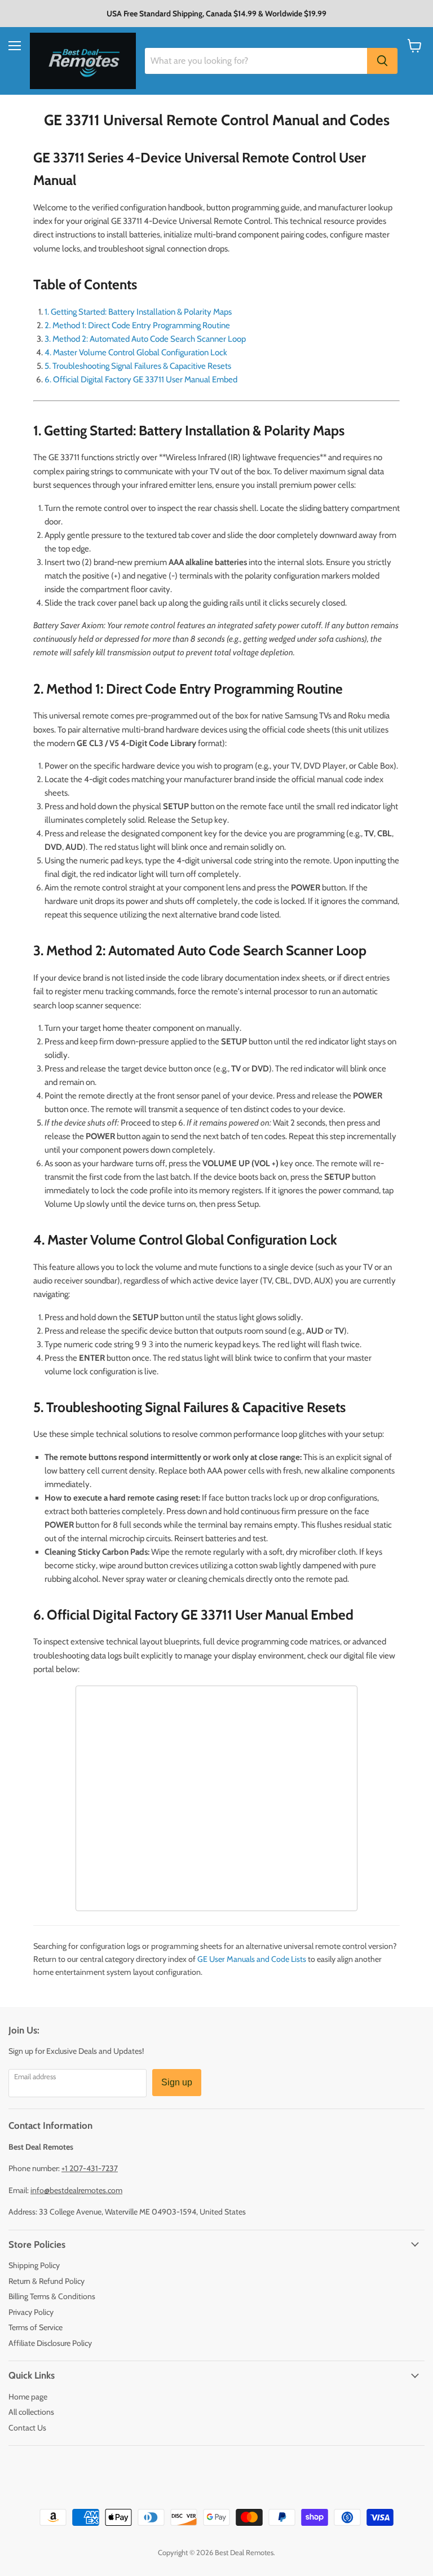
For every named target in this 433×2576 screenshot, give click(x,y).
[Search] (382, 61)
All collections (31, 2412)
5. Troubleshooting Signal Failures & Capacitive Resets (138, 366)
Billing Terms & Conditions (52, 2296)
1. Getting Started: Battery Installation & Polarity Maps (138, 312)
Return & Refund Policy (47, 2281)
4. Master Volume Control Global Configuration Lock (136, 352)
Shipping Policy (34, 2265)
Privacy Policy (31, 2312)
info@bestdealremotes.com (76, 2190)
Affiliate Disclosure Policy (50, 2343)
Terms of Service (36, 2327)
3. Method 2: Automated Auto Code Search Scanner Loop (145, 339)
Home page (28, 2397)
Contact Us (27, 2428)
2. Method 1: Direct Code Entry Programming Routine (137, 325)
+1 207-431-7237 (90, 2168)
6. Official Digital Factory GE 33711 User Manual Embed (141, 380)
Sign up (177, 2082)
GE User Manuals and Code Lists (252, 1959)
